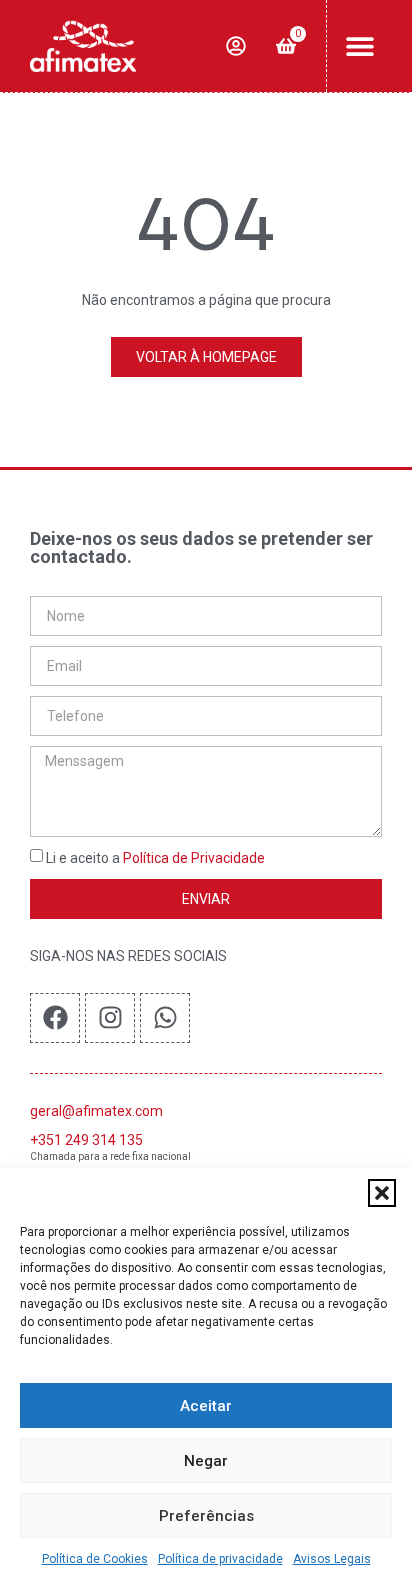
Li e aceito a (155, 858)
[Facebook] (55, 1018)
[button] (382, 1193)
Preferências (206, 1516)
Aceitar (206, 1406)
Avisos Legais (332, 1559)
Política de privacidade (220, 1559)
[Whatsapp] (165, 1018)
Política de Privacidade (194, 858)
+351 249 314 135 (86, 1140)
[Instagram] (110, 1018)
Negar (206, 1461)
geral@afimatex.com (96, 1111)
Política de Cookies (95, 1559)
